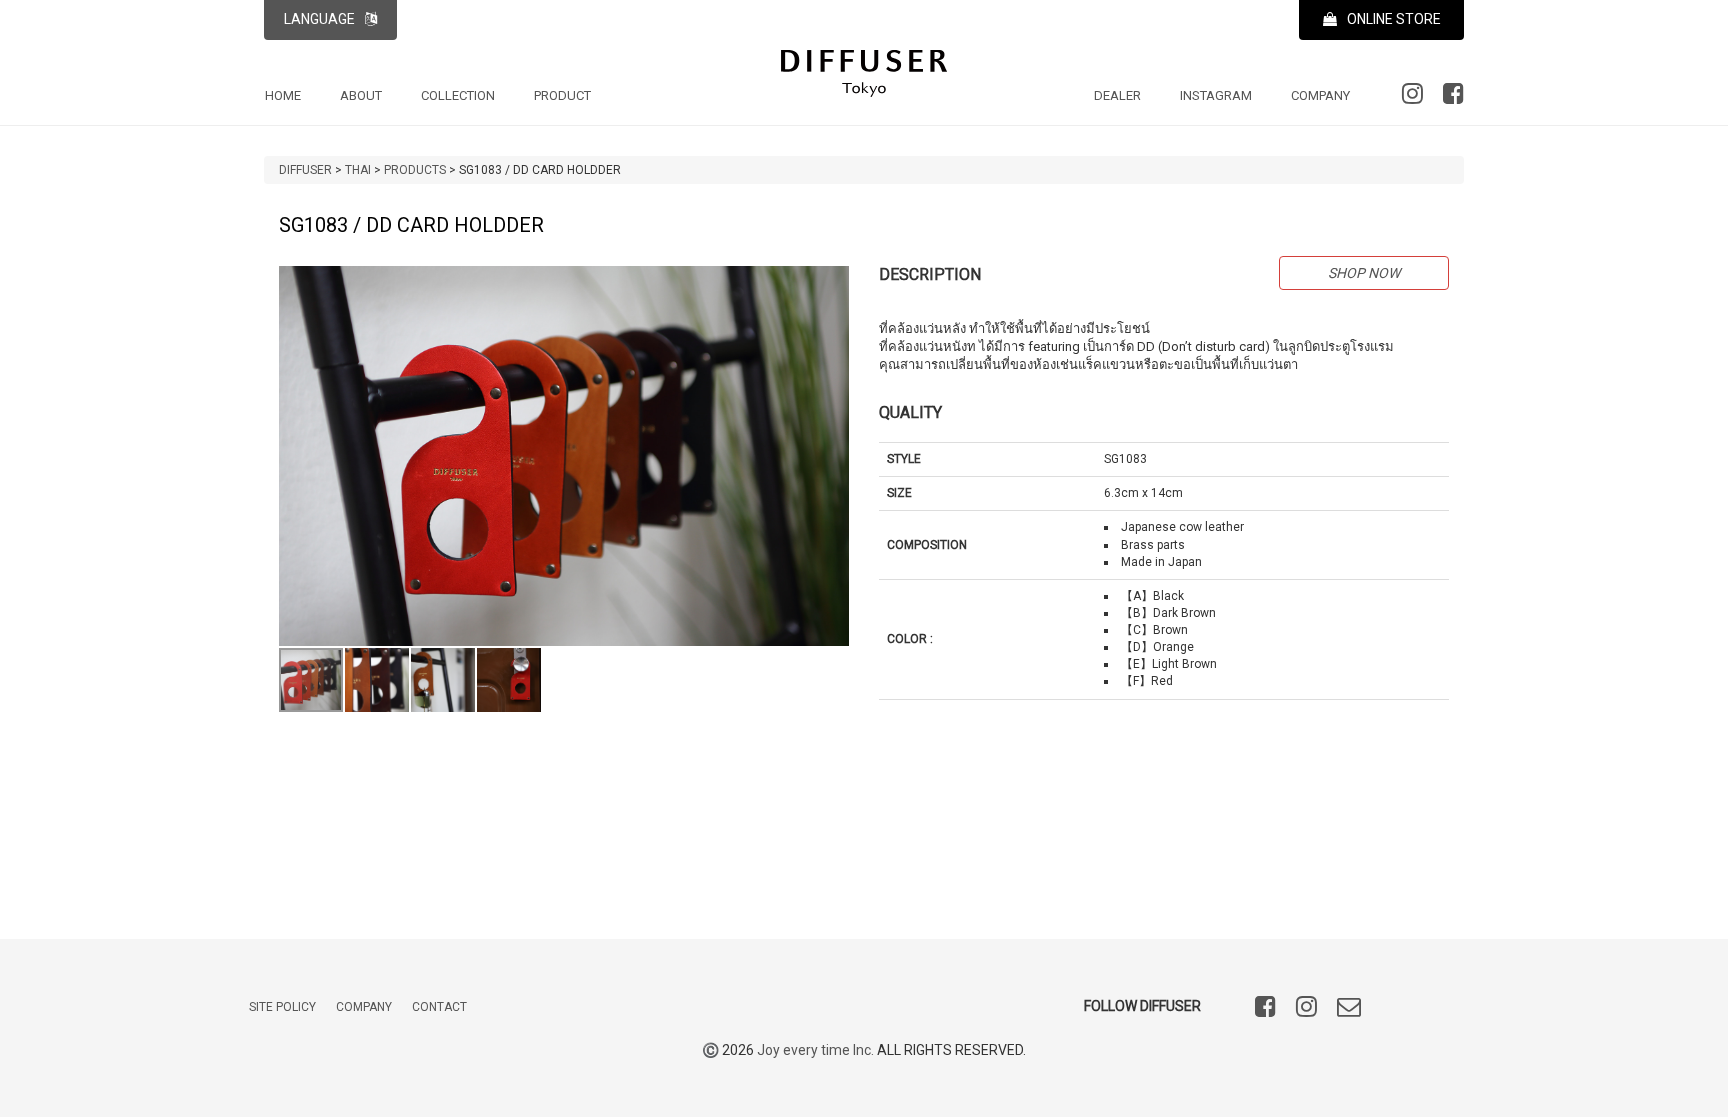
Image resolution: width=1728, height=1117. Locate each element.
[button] (831, 284)
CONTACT (439, 1007)
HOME (283, 95)
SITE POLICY (282, 1007)
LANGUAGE (319, 19)
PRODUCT (562, 95)
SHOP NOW (1364, 273)
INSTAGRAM (1216, 95)
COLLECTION (458, 95)
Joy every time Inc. (815, 1050)
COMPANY (1320, 95)
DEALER (1117, 95)
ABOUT (361, 95)
